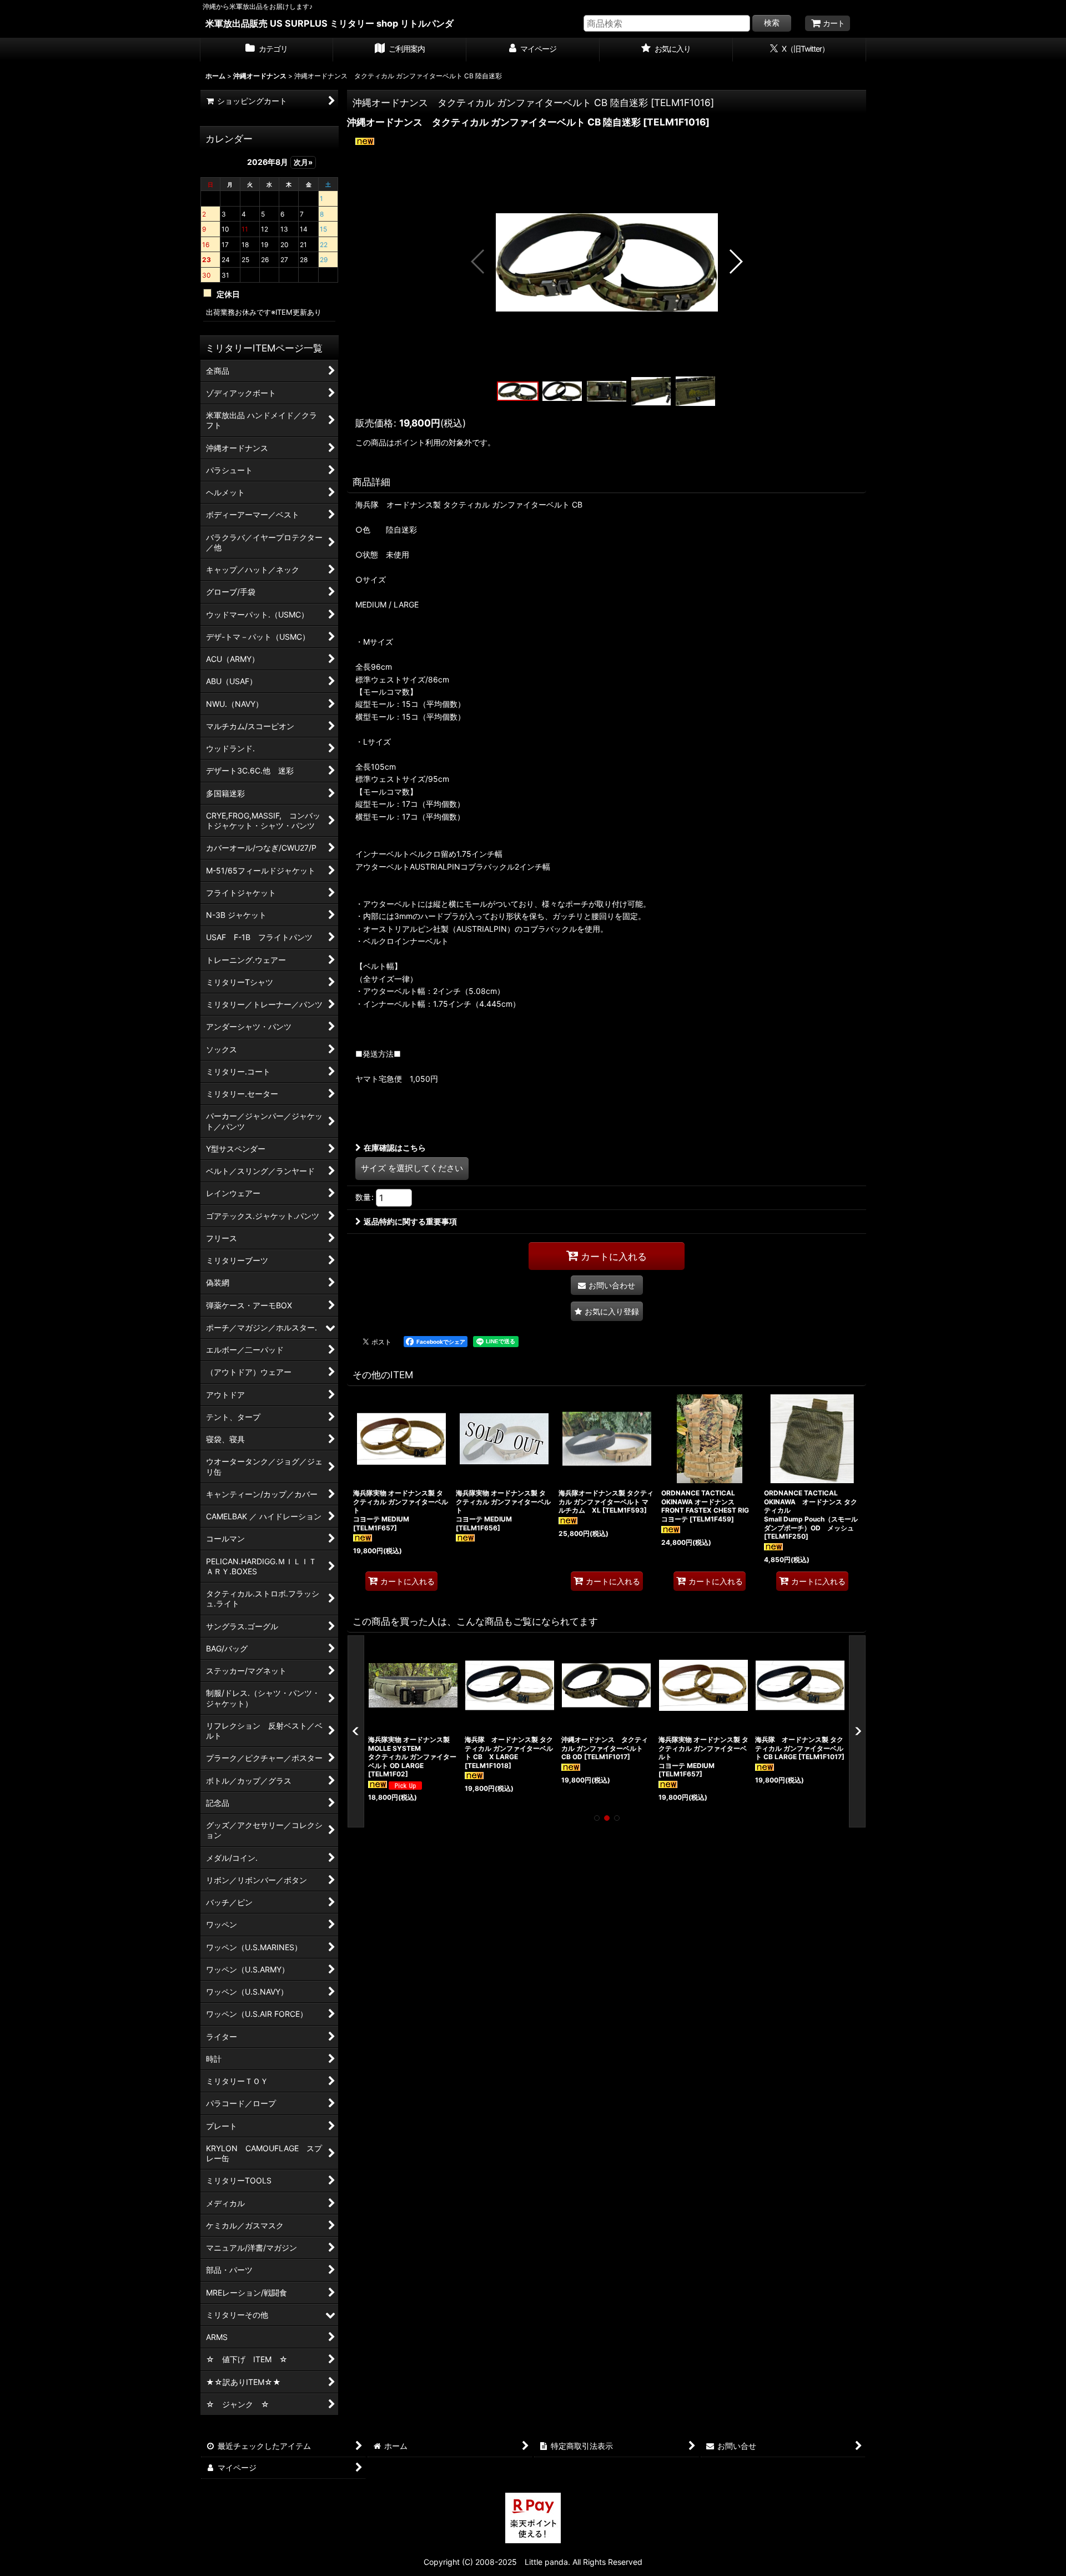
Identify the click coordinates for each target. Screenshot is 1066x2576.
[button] (478, 262)
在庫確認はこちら (395, 1148)
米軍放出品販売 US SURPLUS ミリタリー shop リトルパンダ (330, 23)
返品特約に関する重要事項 (410, 1221)
